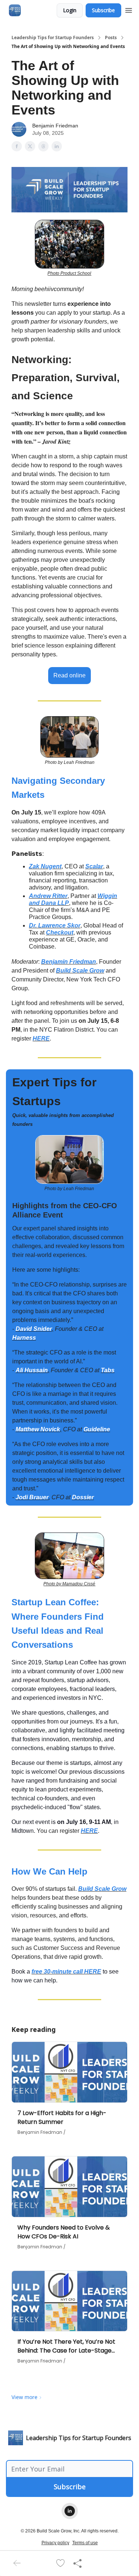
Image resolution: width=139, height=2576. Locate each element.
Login (70, 10)
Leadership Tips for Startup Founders (53, 38)
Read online (69, 675)
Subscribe (103, 10)
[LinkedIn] (70, 2511)
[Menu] (129, 9)
